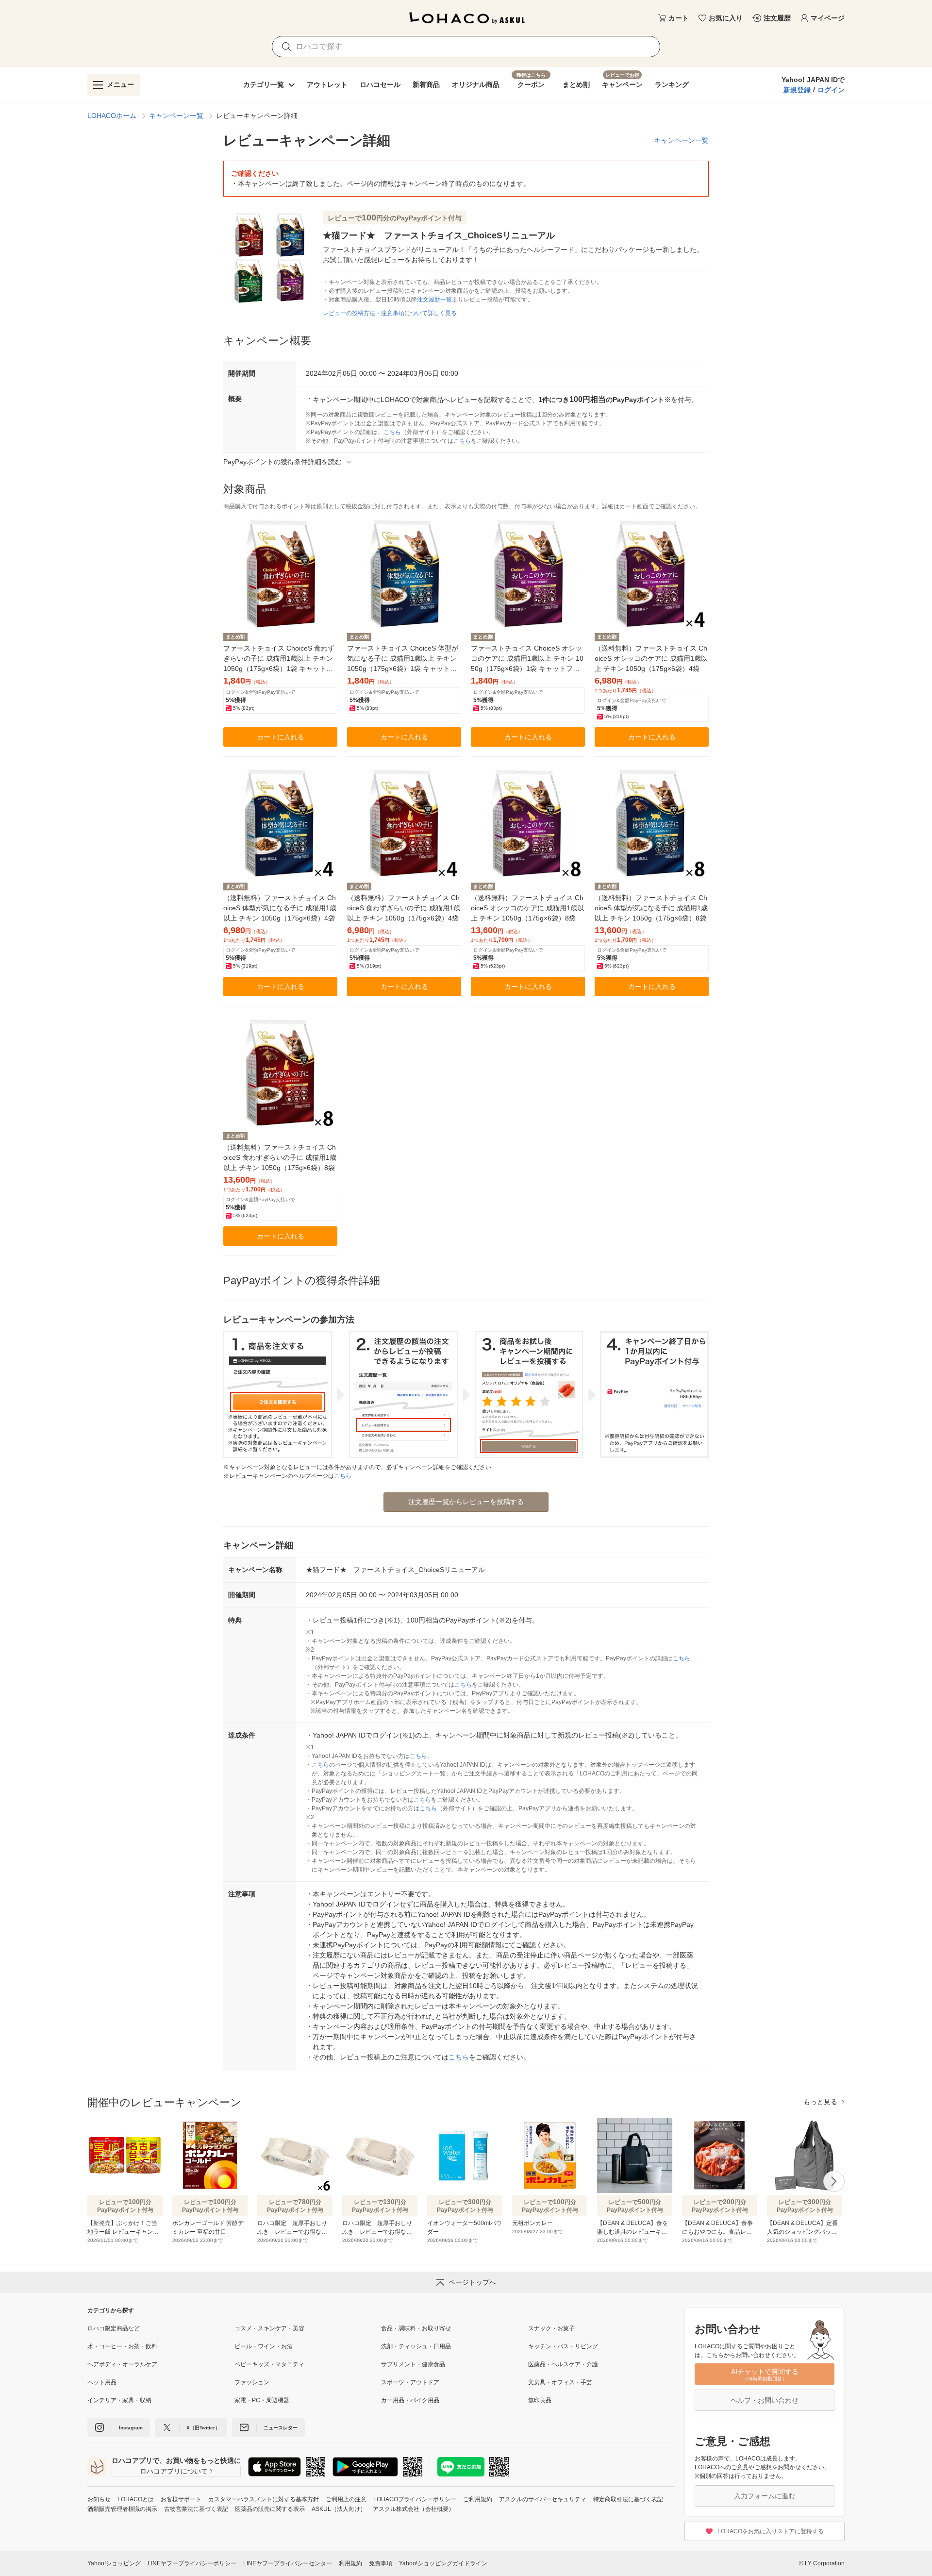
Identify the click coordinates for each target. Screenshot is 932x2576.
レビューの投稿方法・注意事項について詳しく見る (390, 313)
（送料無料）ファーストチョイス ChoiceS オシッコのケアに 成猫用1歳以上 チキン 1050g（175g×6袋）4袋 (651, 658)
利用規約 (350, 2563)
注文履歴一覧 (434, 300)
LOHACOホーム (112, 116)
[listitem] (161, 2328)
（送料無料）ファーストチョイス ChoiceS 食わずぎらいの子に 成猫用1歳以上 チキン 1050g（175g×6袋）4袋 (404, 908)
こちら (392, 432)
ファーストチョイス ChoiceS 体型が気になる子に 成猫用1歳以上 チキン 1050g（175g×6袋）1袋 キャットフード (403, 659)
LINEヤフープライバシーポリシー (192, 2563)
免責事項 (381, 2563)
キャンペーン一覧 (176, 116)
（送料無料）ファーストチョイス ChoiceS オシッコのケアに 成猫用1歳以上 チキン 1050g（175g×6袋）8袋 (527, 908)
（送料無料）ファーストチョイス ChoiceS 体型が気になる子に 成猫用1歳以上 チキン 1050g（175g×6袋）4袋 (280, 908)
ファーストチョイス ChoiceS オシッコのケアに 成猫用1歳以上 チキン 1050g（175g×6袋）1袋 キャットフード (527, 659)
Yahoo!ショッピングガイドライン (443, 2563)
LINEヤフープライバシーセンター (288, 2563)
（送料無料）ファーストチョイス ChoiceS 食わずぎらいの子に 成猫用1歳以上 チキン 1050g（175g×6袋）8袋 (280, 1157)
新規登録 (797, 90)
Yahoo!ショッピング (114, 2563)
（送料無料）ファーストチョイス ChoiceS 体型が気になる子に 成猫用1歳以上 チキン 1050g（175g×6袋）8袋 (651, 908)
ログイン (831, 90)
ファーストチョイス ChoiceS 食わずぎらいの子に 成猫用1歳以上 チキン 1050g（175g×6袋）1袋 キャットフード (279, 659)
